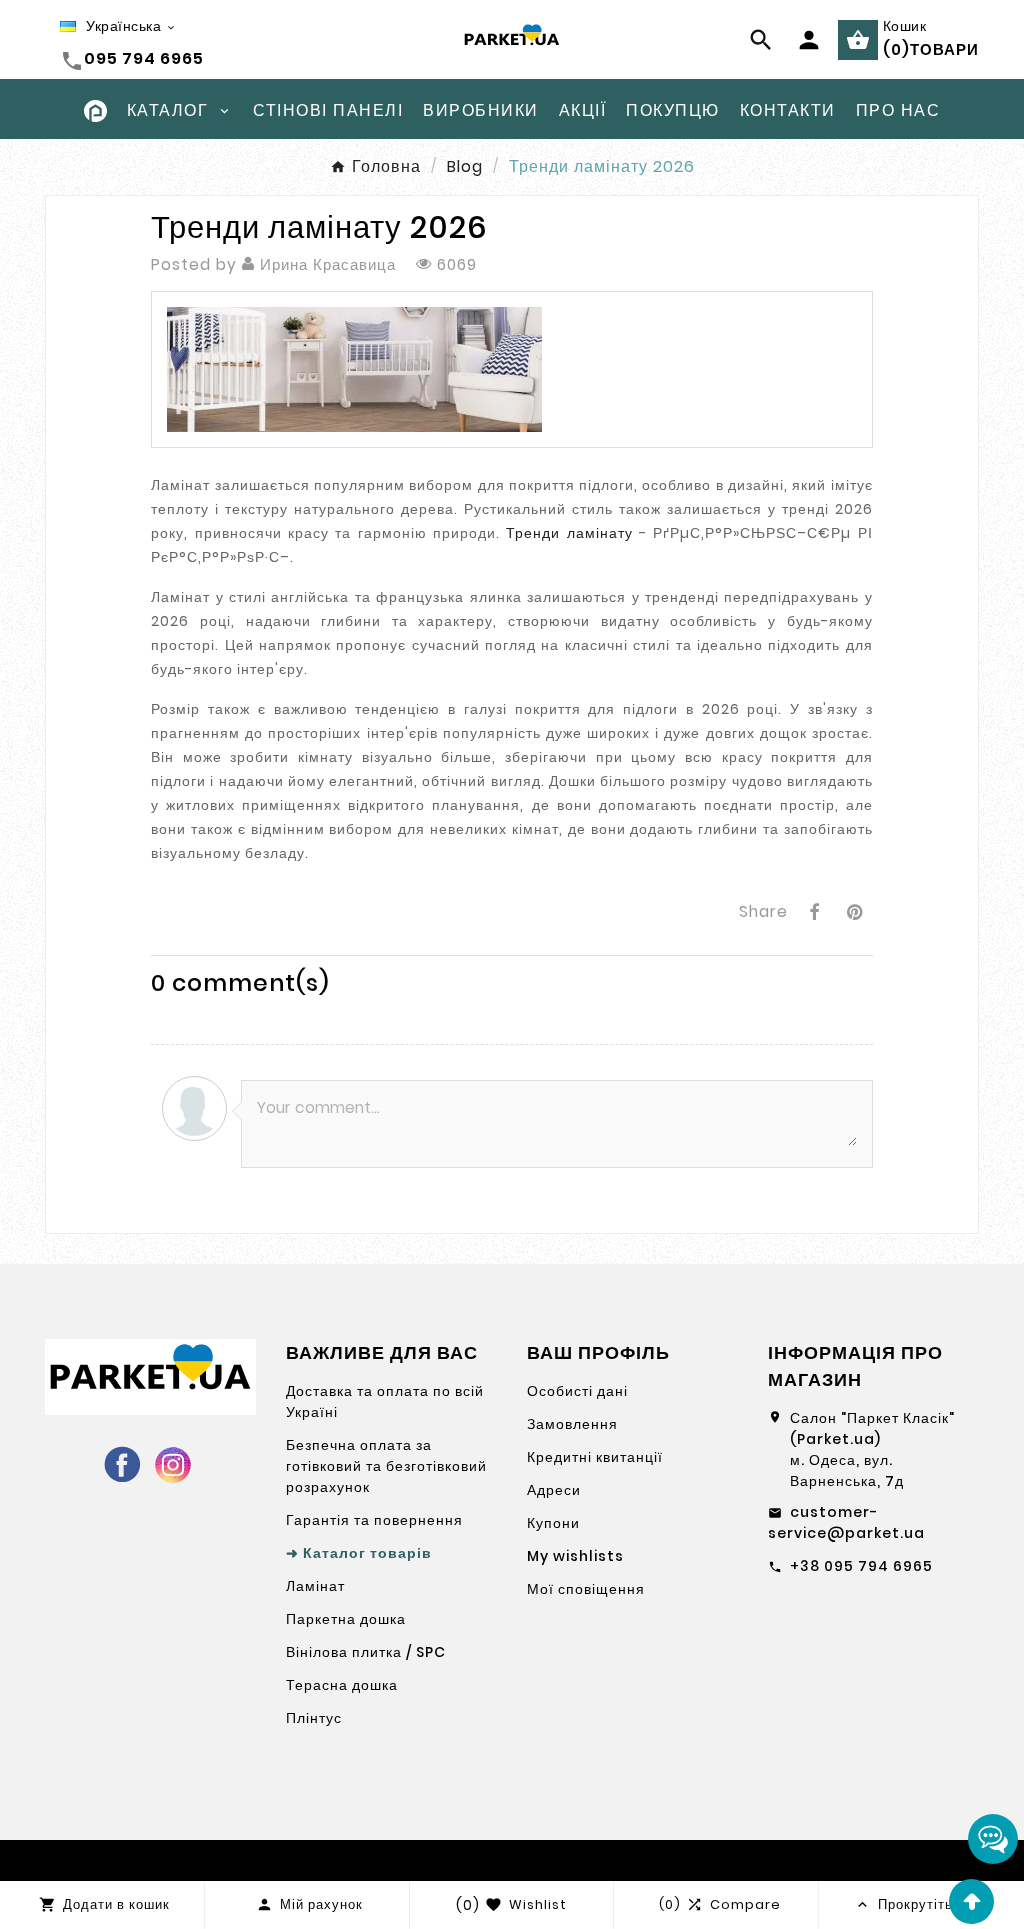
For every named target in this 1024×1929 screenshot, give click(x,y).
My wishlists (575, 1556)
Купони (553, 1523)
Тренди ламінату (569, 533)
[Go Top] (971, 1901)
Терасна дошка (342, 1685)
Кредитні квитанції (595, 1457)
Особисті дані (577, 1391)
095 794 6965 (144, 58)
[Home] (95, 109)
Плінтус (314, 1718)
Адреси (554, 1490)
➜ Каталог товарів (359, 1553)
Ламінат (315, 1586)
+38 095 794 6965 (861, 1566)
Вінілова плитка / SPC (366, 1652)
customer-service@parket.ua (846, 1522)
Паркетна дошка (346, 1619)
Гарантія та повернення (374, 1520)
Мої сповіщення (586, 1589)
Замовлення (572, 1424)
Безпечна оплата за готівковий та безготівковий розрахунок (386, 1466)
